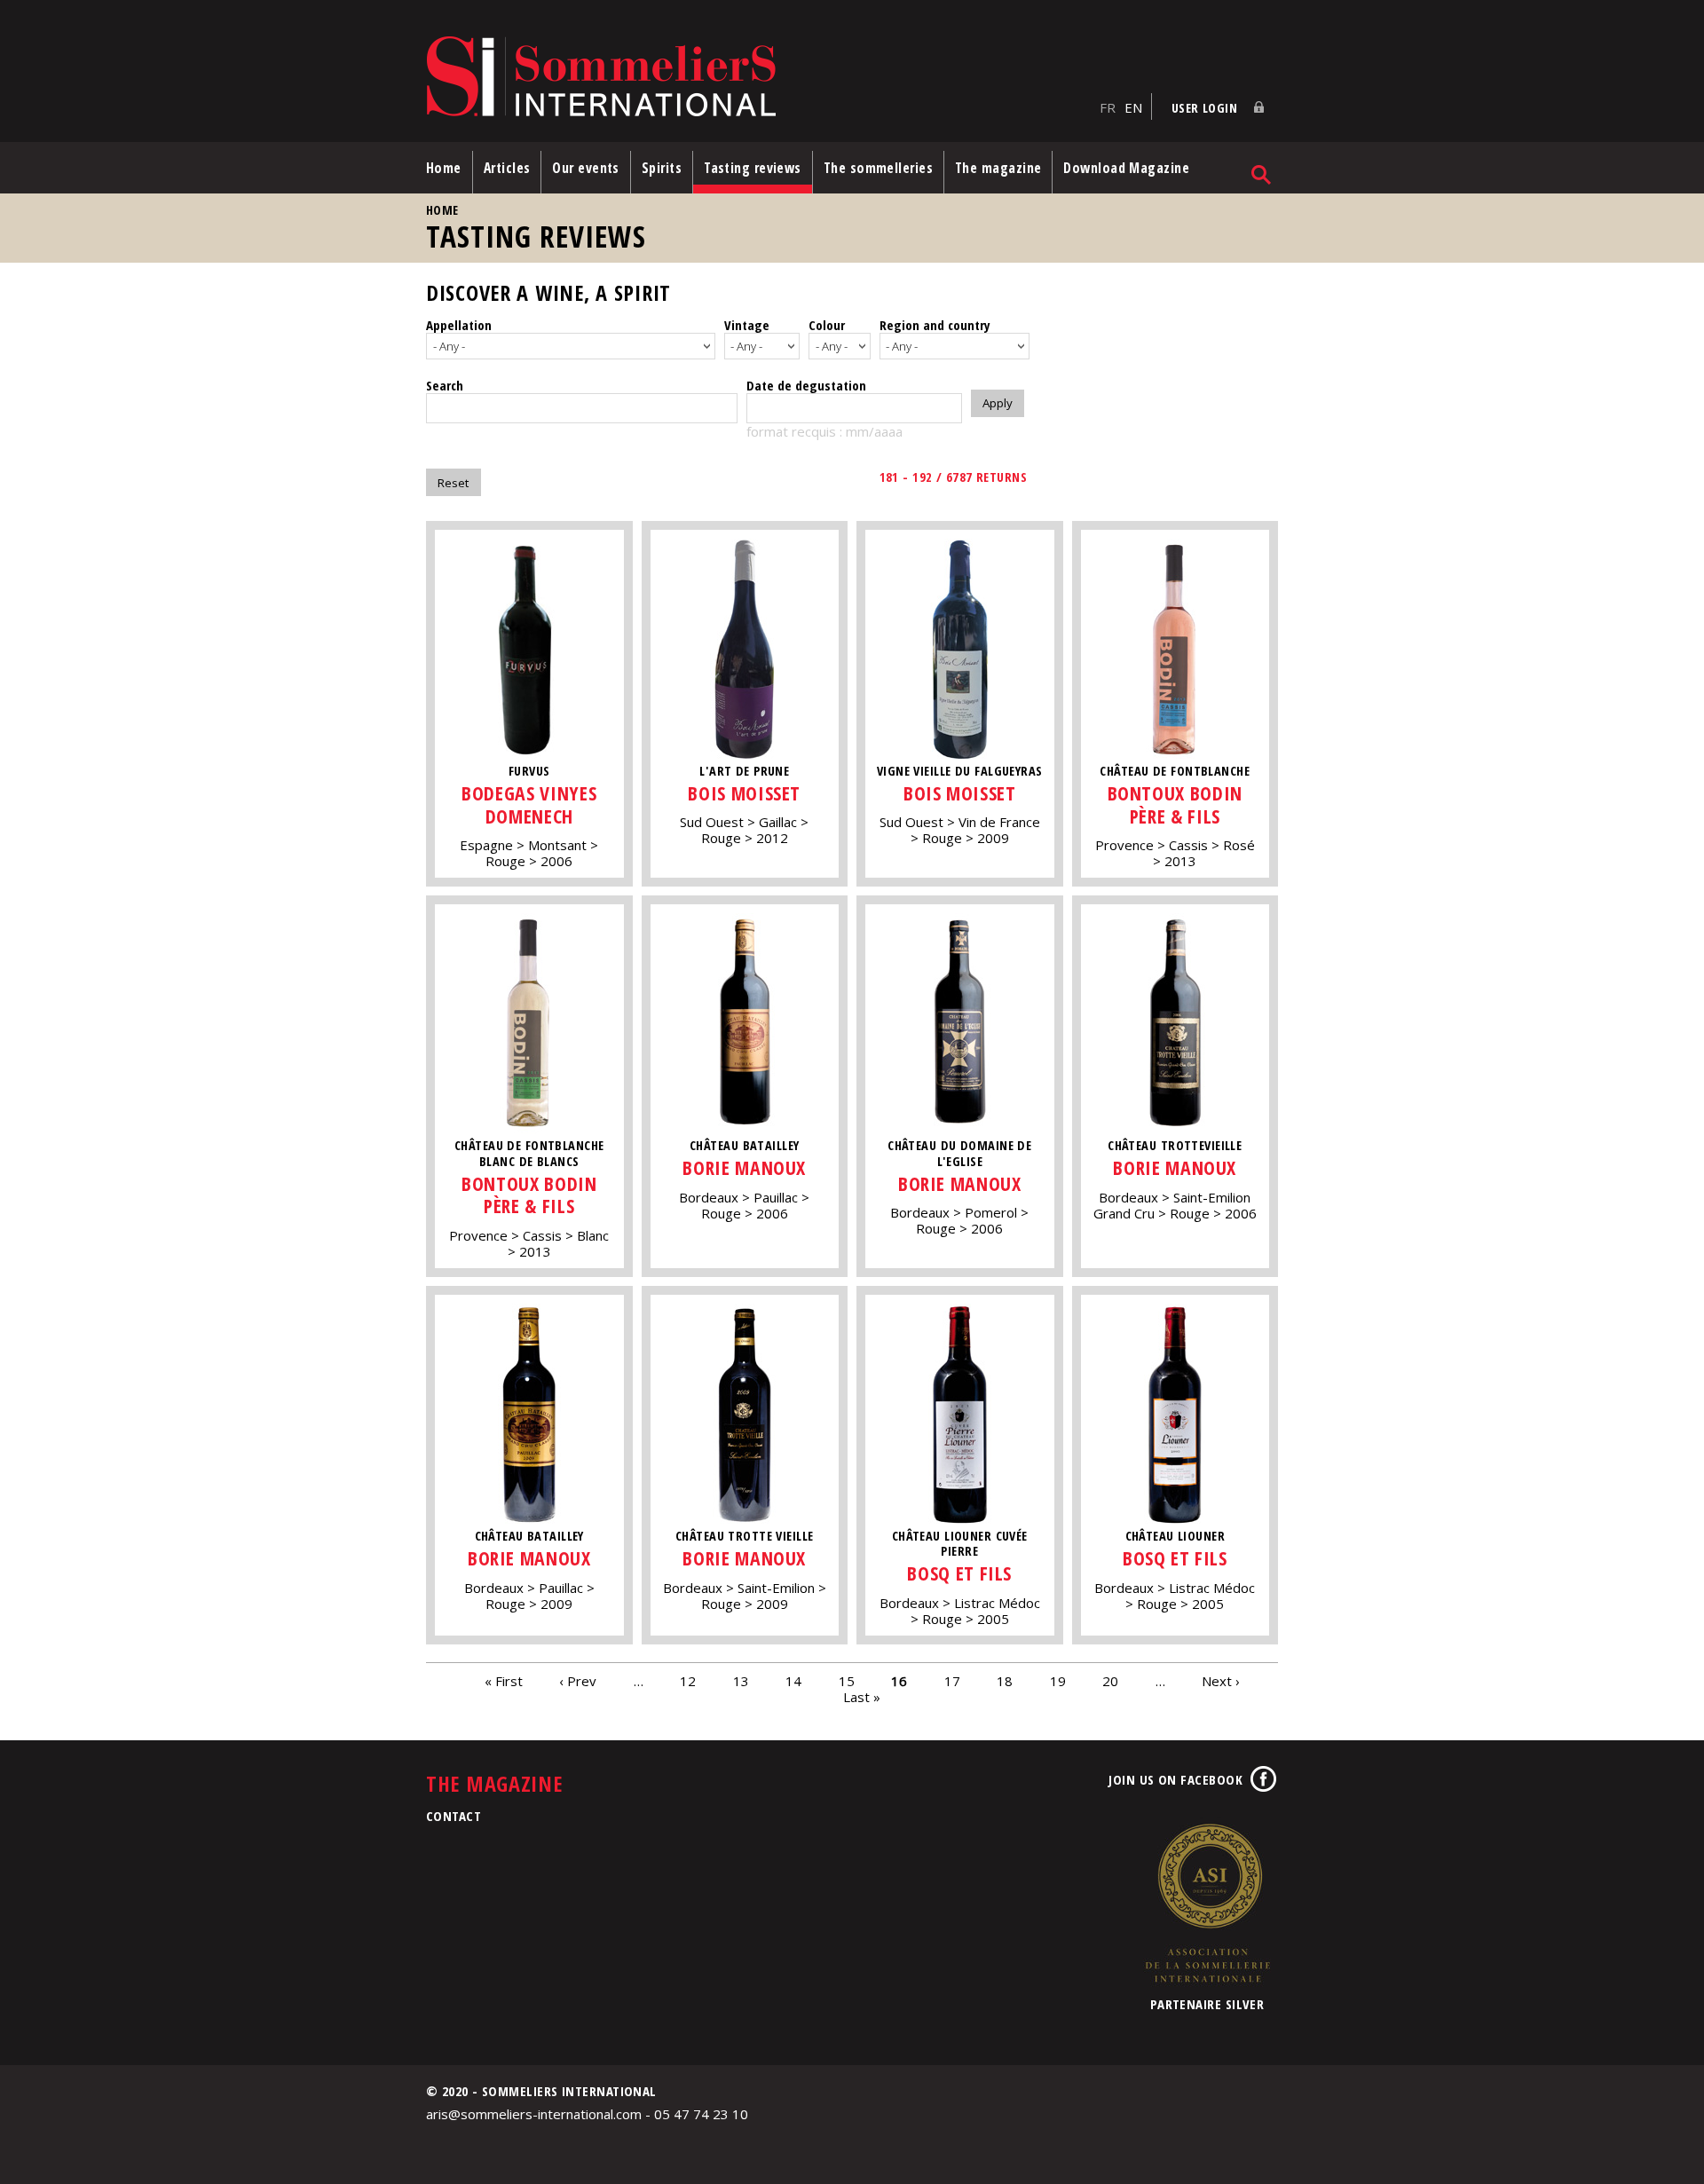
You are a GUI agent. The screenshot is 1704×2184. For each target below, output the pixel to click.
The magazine (998, 168)
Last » (862, 1696)
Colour (827, 325)
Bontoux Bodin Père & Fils (1175, 804)
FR (1108, 107)
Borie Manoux (744, 1167)
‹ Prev (578, 1680)
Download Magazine (1126, 168)
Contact (454, 1816)
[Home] (758, 78)
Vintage (747, 325)
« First (504, 1680)
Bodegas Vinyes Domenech (529, 804)
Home (444, 168)
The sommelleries (878, 168)
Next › (1221, 1680)
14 (793, 1680)
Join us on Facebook (1175, 1779)
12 (688, 1680)
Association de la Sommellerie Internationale (1207, 1903)
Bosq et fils (959, 1573)
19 (1058, 1680)
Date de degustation (806, 385)
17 (952, 1680)
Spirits (662, 168)
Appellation (459, 325)
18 (1005, 1680)
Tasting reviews (753, 168)
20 (1110, 1680)
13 (741, 1680)
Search (445, 385)
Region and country (935, 325)
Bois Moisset (744, 793)
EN (1133, 107)
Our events (586, 168)
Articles (507, 168)
